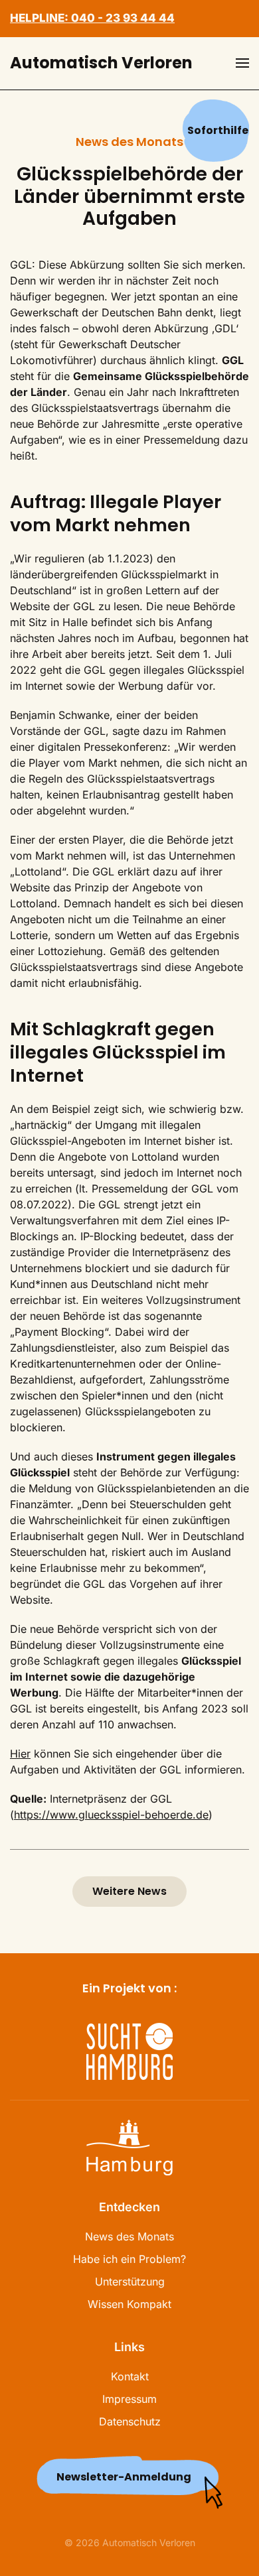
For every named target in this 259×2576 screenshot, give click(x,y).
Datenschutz (130, 2421)
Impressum (129, 2399)
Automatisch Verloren (101, 63)
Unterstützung (130, 2282)
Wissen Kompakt (129, 2304)
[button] (242, 63)
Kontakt (130, 2376)
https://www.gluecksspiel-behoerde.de (111, 1815)
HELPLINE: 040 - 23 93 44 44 (92, 18)
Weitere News (129, 1891)
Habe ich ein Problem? (129, 2259)
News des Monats (129, 2236)
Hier (20, 1754)
